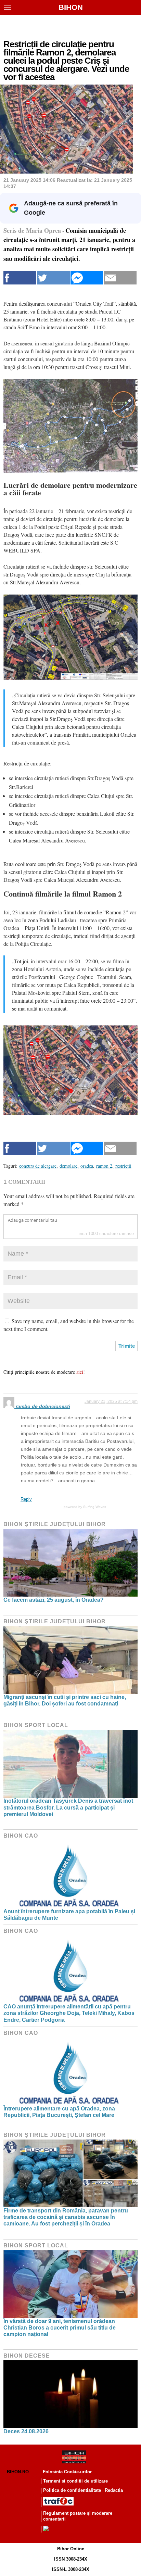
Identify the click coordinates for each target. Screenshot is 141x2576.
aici (80, 1372)
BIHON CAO (21, 1836)
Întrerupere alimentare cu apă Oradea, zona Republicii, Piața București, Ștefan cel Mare (59, 2112)
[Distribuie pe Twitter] (53, 278)
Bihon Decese (27, 2356)
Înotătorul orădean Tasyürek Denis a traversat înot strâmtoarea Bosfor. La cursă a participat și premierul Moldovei (68, 1807)
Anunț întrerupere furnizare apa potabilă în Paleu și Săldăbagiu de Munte (69, 1915)
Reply (26, 1499)
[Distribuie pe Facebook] (20, 278)
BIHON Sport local (36, 1725)
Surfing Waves (95, 1507)
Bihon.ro (18, 2472)
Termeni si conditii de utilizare (75, 2481)
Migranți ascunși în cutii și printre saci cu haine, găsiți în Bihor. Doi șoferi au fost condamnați (65, 1700)
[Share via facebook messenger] (87, 278)
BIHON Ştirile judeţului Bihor (55, 1524)
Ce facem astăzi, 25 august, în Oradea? (54, 1600)
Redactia (114, 2490)
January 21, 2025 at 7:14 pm (111, 1401)
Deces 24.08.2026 (26, 2431)
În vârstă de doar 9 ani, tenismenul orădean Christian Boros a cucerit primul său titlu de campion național (60, 2328)
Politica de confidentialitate (72, 2490)
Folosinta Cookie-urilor (67, 2472)
